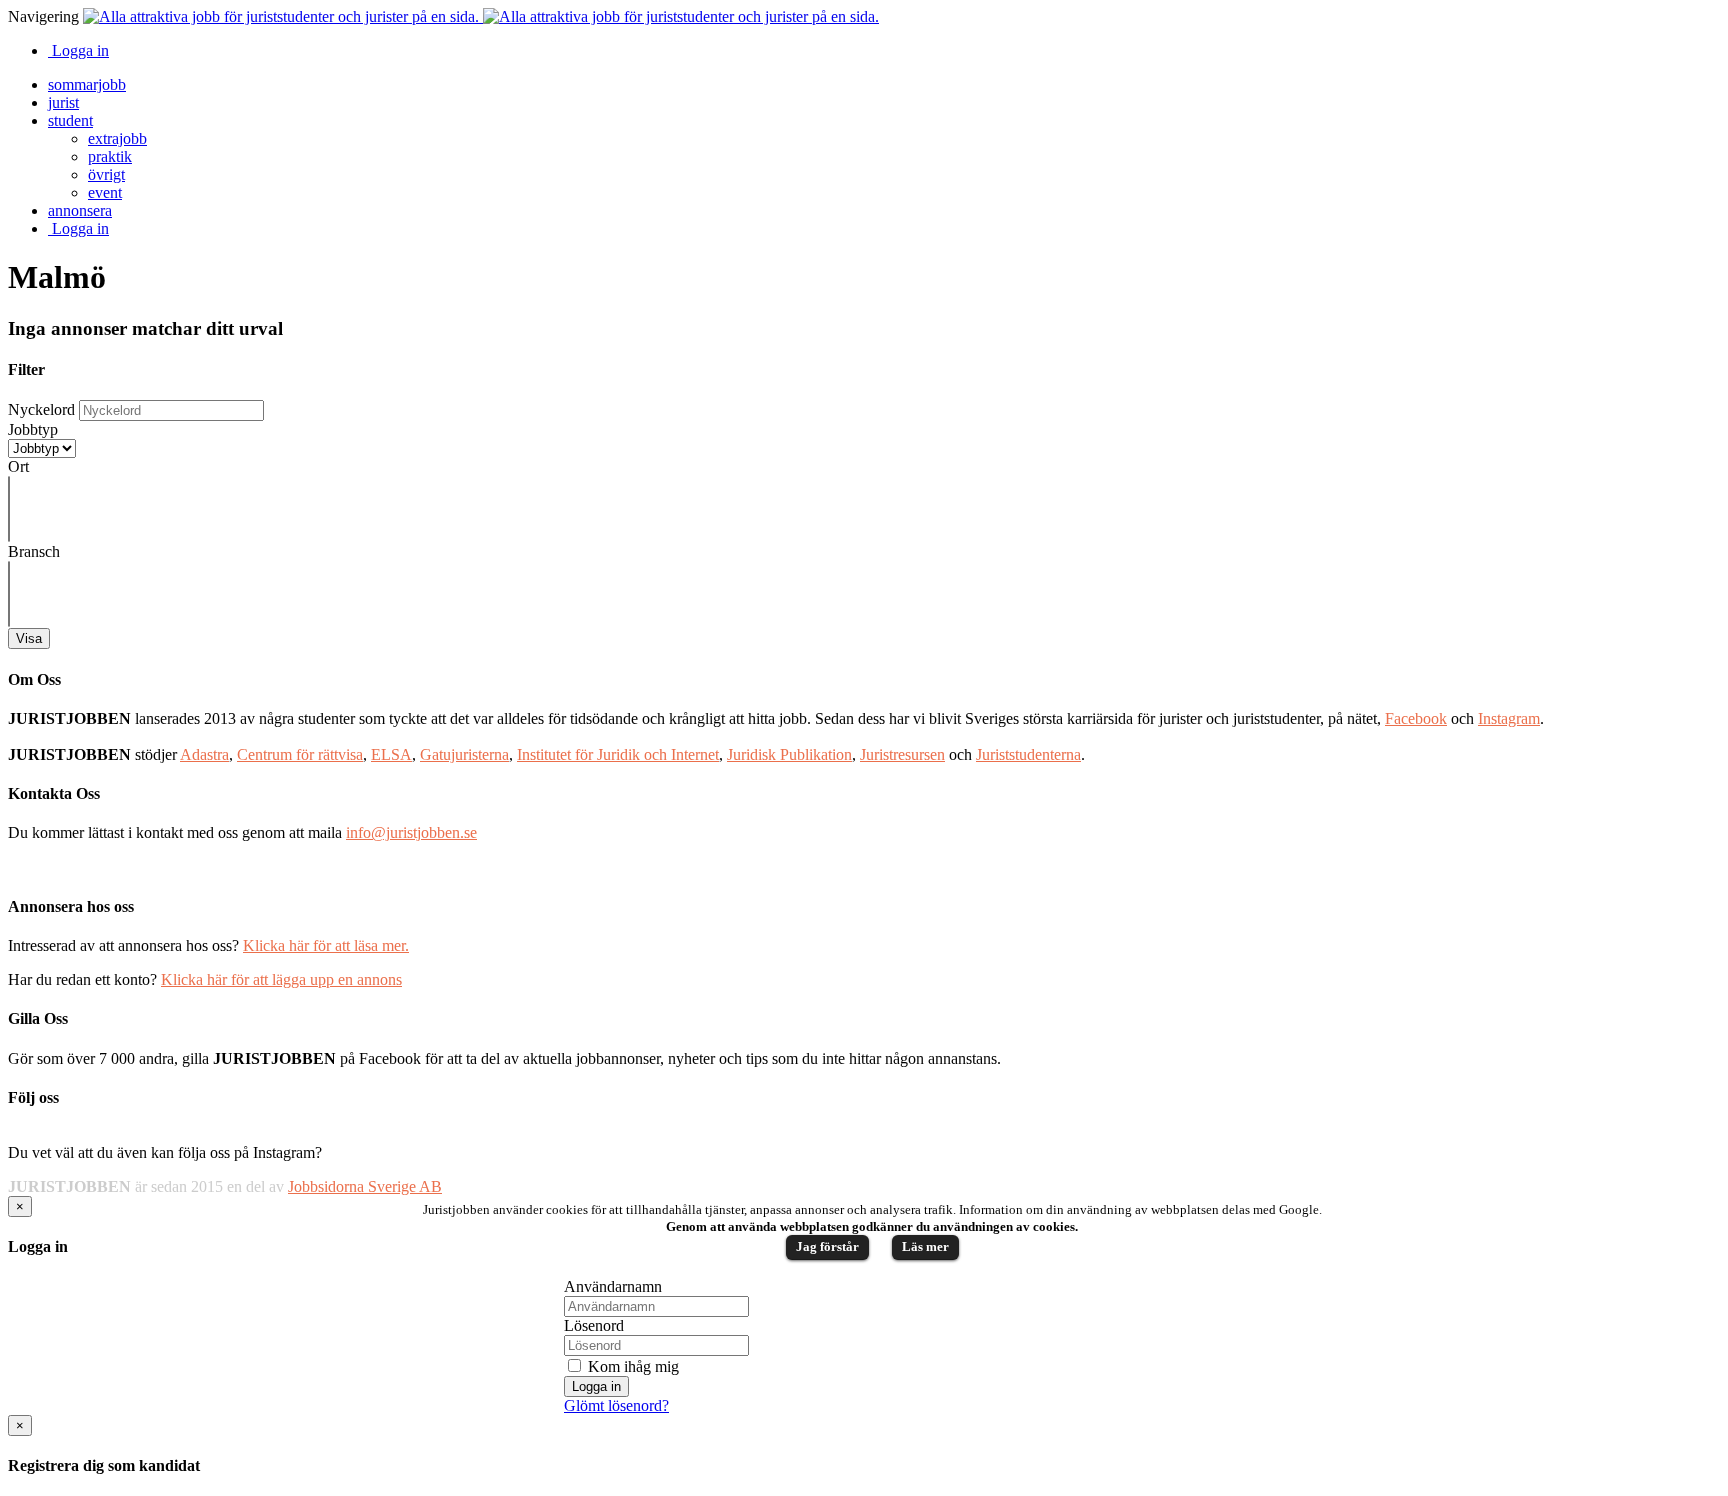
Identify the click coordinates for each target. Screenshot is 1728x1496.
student (70, 120)
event (105, 192)
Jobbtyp (33, 429)
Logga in (78, 50)
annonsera (80, 210)
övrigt (106, 174)
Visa (29, 638)
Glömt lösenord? (616, 1405)
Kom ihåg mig (631, 1366)
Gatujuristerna (464, 754)
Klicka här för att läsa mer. (326, 945)
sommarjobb (87, 84)
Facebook (1416, 718)
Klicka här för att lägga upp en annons (281, 979)
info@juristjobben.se (411, 832)
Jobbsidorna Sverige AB (365, 1186)
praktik (110, 156)
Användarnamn (613, 1286)
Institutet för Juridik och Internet (618, 754)
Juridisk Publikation (789, 754)
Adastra (204, 754)
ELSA (391, 754)
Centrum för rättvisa (300, 754)
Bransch (34, 551)
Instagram (1509, 718)
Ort (18, 466)
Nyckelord (41, 409)
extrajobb (117, 138)
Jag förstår (827, 1246)
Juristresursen (902, 754)
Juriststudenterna (1028, 754)
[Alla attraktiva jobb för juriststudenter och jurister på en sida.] (481, 16)
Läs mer (925, 1246)
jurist (63, 102)
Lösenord (594, 1325)
